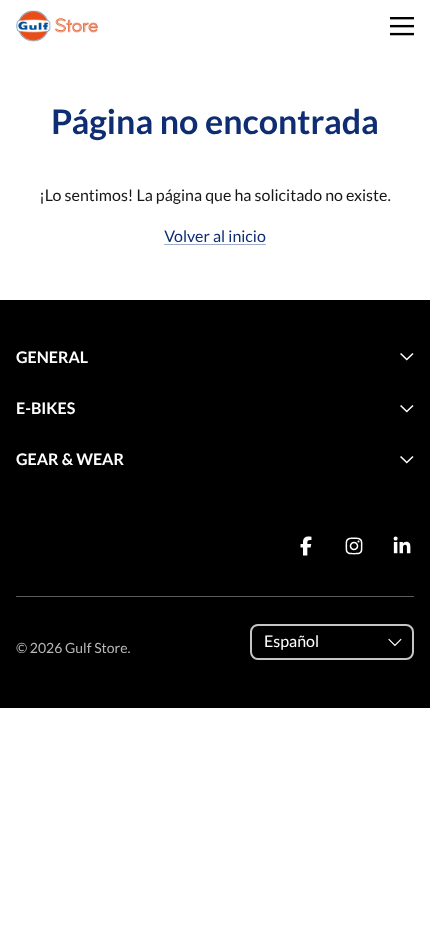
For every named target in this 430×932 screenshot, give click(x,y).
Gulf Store (96, 647)
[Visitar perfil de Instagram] (354, 546)
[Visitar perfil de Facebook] (306, 546)
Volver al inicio (215, 236)
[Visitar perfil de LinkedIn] (402, 546)
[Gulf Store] (57, 26)
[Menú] (402, 26)
